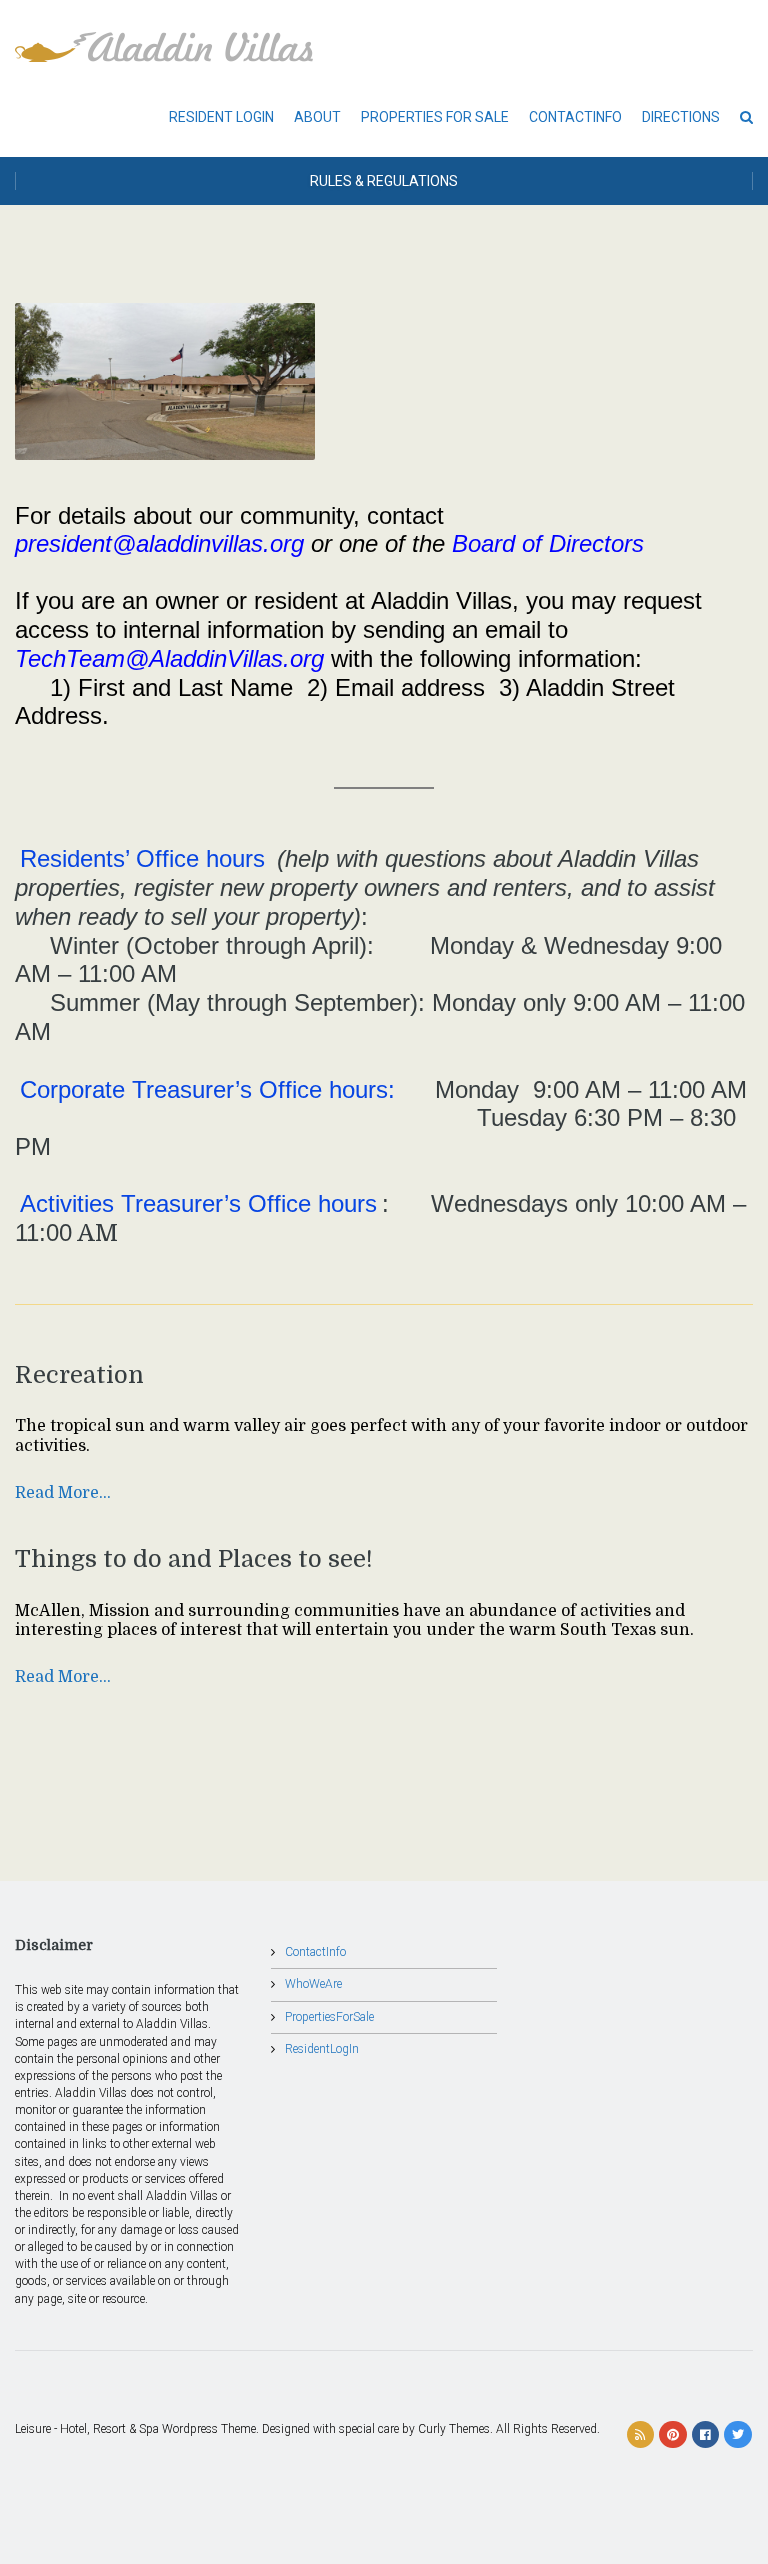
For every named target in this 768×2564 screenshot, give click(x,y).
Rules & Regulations (384, 181)
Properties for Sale (435, 117)
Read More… (63, 1493)
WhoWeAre (313, 1984)
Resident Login (221, 117)
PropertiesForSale (329, 2017)
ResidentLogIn (322, 2049)
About (317, 117)
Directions (681, 117)
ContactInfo (575, 117)
